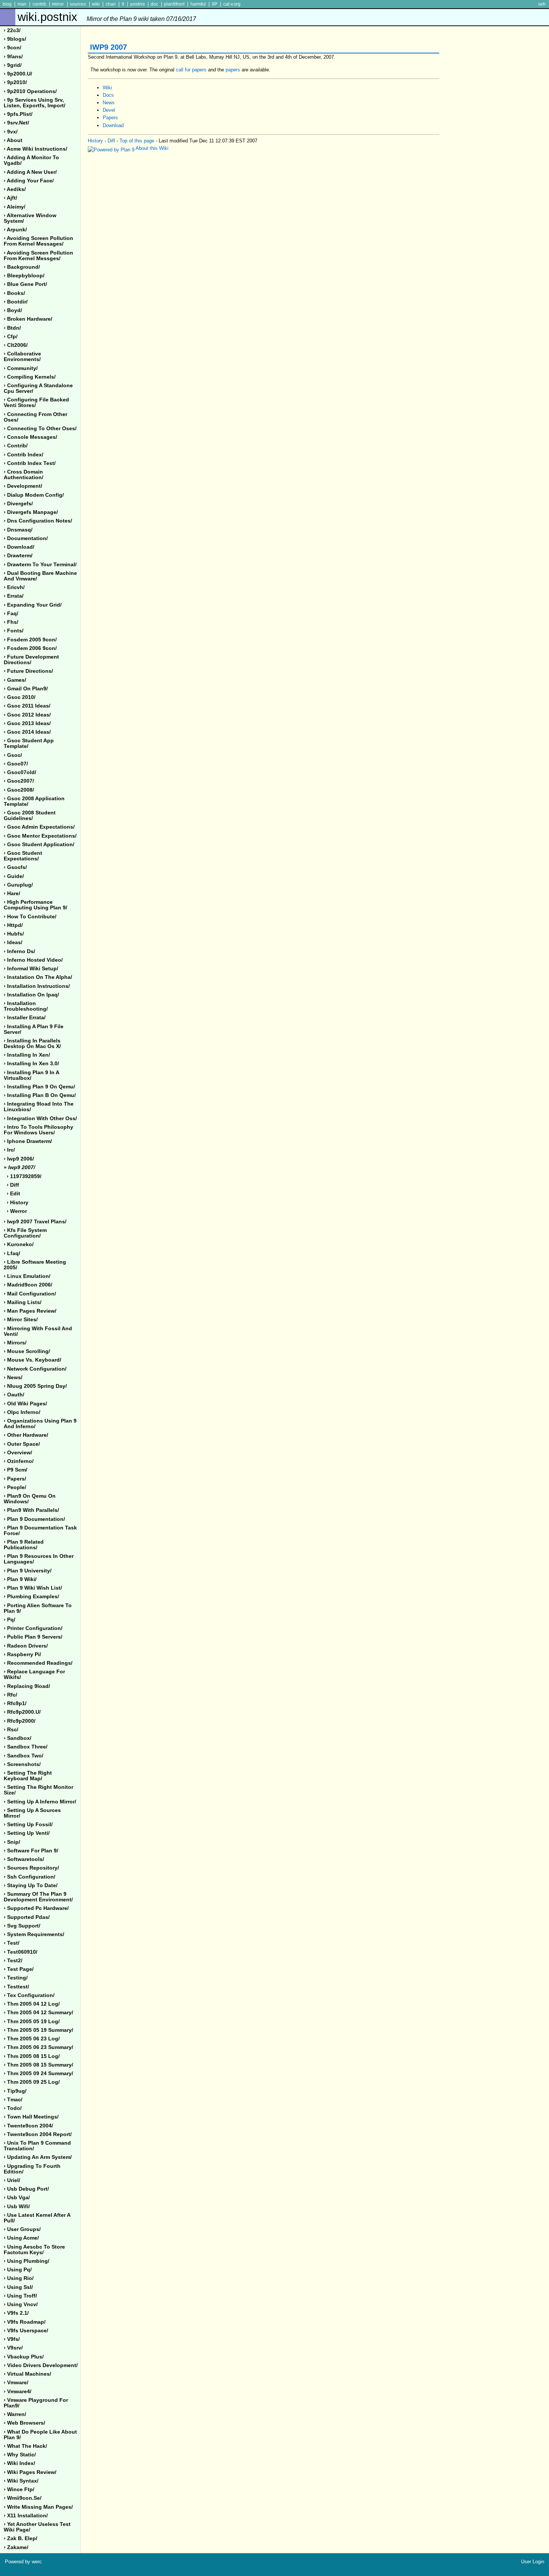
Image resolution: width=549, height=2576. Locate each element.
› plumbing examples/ (31, 1597)
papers (233, 70)
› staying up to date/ (31, 1885)
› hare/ (12, 893)
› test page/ (19, 1969)
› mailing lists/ (23, 1302)
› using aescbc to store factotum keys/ (34, 2250)
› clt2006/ (16, 345)
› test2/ (13, 1961)
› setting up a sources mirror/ (32, 1813)
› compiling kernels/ (30, 377)
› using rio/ (19, 2278)
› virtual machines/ (27, 2374)
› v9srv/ (13, 2348)
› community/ (21, 368)
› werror (17, 1211)
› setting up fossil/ (28, 1825)
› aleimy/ (15, 207)
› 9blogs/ (15, 39)
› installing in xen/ (27, 1055)
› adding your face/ (29, 181)
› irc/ (9, 1150)
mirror (58, 4)
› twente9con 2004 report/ (38, 2134)
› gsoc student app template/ (29, 743)
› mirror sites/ (21, 1320)
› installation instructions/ (37, 986)
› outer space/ (22, 1444)
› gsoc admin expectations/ (39, 827)
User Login (533, 2562)
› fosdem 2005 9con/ (30, 640)
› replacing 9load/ (27, 1686)
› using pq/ (18, 2270)
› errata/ (14, 596)
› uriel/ (12, 2180)
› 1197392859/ (24, 1176)
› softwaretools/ (24, 1859)
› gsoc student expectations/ (23, 856)
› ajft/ (10, 198)
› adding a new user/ (30, 172)
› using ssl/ (18, 2287)
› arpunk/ (15, 230)
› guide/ (14, 876)
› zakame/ (16, 2547)
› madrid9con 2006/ (28, 1285)
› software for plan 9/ (31, 1851)
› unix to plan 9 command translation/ (37, 2146)
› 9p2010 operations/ (30, 91)
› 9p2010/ (15, 82)
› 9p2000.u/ (18, 74)
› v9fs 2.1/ (16, 2313)
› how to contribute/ (30, 917)
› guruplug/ (18, 885)
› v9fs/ (12, 2339)
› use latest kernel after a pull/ (37, 2218)
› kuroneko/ (19, 1244)
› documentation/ (26, 538)
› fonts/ (14, 631)
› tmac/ (13, 2100)
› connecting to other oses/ (40, 429)
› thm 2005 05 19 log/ (32, 2022)
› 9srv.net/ (16, 123)
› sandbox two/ (24, 1756)
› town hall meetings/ (31, 2117)
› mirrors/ (15, 1343)
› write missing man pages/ (38, 2507)
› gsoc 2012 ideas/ (27, 715)
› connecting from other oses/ (35, 417)
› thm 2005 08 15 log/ (32, 2056)
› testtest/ (16, 1987)
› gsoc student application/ (39, 845)
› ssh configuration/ (30, 1877)
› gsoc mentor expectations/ (40, 836)
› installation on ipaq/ (31, 995)
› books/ (14, 293)
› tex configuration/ (29, 1995)
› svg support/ (22, 1926)
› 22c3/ (12, 30)
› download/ (19, 547)
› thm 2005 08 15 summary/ (38, 2065)
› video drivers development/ (41, 2365)
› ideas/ (13, 942)
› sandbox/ (18, 1738)
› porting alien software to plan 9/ (38, 1608)
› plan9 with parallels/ (31, 1510)
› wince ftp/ (19, 2489)
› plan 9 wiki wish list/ (33, 1588)
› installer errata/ (25, 1018)
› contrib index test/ (30, 463)
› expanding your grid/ (33, 605)
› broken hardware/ (28, 319)
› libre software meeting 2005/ (35, 1265)
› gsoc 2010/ (20, 697)
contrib (39, 4)
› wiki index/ (19, 2463)
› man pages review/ (30, 1311)
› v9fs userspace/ (26, 2331)
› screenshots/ (22, 1764)
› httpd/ (13, 925)
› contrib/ (16, 446)
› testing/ (16, 1978)
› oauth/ (14, 1395)
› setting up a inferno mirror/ (40, 1802)
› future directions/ (28, 671)
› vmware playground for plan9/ (36, 2403)
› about (13, 140)
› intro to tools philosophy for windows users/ (38, 1130)
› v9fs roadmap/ (25, 2322)
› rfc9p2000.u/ (22, 1712)
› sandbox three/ (26, 1747)
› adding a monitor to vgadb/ (31, 160)
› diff (13, 1185)
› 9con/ (13, 48)
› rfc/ (10, 1695)
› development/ (23, 486)
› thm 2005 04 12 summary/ (38, 2013)
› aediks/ (15, 189)
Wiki (107, 88)
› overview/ (18, 1453)
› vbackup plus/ (24, 2357)
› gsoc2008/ (19, 790)
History (95, 141)
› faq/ (11, 614)
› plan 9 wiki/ (20, 1579)
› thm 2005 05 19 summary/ (38, 2030)
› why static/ (20, 2455)
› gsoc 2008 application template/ (34, 801)
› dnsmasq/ (18, 530)
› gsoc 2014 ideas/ (27, 732)
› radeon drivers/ (26, 1646)
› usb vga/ (17, 2198)
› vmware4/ (18, 2392)
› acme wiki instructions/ (35, 149)
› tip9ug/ (15, 2091)
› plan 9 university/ (28, 1571)
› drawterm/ (18, 556)
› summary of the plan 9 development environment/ (38, 1897)
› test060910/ (21, 1952)
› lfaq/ (12, 1253)
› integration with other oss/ (40, 1118)
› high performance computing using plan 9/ (35, 905)
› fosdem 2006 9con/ (30, 648)
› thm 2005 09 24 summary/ (38, 2073)
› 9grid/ (13, 65)
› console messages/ (30, 437)
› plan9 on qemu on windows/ (30, 1499)
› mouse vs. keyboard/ (32, 1360)
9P (215, 4)
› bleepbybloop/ (24, 276)
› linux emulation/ (27, 1276)
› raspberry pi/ (22, 1654)
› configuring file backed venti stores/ (36, 403)
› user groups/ (22, 2229)
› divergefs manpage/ (31, 512)
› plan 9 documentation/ (34, 1519)
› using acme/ (21, 2238)
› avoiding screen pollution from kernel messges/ (38, 256)
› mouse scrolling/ (27, 1351)
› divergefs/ (18, 504)
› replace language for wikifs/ (34, 1674)
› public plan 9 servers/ (33, 1637)
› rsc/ (11, 1730)
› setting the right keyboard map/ (28, 1776)
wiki (96, 4)
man (22, 4)
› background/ (22, 267)
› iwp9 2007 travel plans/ (35, 1222)
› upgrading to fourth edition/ (32, 2169)
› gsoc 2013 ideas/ (27, 723)
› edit (13, 1194)
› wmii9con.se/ (23, 2498)
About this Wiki (152, 148)
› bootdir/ (16, 302)
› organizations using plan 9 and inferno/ (40, 1424)
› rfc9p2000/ (20, 1721)
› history (18, 1203)
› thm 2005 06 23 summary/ (38, 2047)
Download (113, 125)
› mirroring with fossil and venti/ (38, 1331)
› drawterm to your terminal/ (40, 565)
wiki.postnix (107, 17)
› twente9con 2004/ (28, 2126)
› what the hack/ (25, 2446)
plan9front (174, 4)
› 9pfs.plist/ (18, 114)
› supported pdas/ (27, 1917)
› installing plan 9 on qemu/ (39, 1087)
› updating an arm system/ (38, 2157)
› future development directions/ (31, 660)
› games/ (15, 680)
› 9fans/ (13, 57)
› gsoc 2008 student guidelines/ (30, 816)
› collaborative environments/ (22, 357)
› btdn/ (12, 328)
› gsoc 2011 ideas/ (27, 706)
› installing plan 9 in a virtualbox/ (32, 1075)
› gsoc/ (13, 755)
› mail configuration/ (30, 1294)
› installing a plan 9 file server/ (34, 1029)
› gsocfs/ (15, 867)
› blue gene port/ (25, 284)
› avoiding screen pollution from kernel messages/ (38, 241)
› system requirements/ (34, 1934)
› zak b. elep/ (21, 2538)
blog (7, 4)
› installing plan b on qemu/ (40, 1095)
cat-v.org (232, 4)
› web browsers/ (24, 2423)
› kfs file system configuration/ (25, 1233)
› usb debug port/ (26, 2189)
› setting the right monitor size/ (38, 1790)
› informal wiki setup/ (31, 969)
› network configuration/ (35, 1369)
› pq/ (10, 1620)
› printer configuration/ (33, 1628)
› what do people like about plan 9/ (40, 2435)
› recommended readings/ (38, 1663)
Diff (111, 141)
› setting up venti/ (27, 1833)
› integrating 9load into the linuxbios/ (39, 1107)
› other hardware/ (26, 1435)
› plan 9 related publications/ (24, 1545)
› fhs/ (11, 622)
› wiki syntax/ (21, 2481)
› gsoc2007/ (19, 781)
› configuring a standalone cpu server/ (38, 388)
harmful (198, 4)
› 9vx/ (11, 132)
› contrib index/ (24, 455)
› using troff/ (20, 2296)
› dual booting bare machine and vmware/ (40, 576)
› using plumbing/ (27, 2261)
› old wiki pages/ (25, 1404)
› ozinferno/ (19, 1461)
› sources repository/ (31, 1868)
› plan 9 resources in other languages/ (39, 1559)
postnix (138, 4)
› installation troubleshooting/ (26, 1006)
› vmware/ (16, 2383)
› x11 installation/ (26, 2516)
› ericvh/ (14, 587)
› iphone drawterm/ (28, 1141)
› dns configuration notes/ (38, 521)
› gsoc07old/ (20, 772)
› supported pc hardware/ (36, 1908)
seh (542, 4)
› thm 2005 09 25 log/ (32, 2082)
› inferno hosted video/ (33, 960)
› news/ (13, 1378)
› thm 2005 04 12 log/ (32, 2004)
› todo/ (13, 2108)
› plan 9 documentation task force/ (40, 1531)
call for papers (191, 70)
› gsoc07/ (16, 764)
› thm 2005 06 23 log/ (32, 2039)
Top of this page (137, 141)
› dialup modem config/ (34, 495)
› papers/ (15, 1479)
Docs (108, 95)
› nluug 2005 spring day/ (35, 1386)
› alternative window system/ (30, 218)
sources (78, 4)
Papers (110, 118)
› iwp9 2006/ (19, 1159)
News (109, 103)
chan (111, 4)
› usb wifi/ (17, 2207)
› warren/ (15, 2414)
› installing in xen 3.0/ (31, 1064)
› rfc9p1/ (15, 1703)
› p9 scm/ (15, 1470)
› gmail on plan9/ (26, 689)
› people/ (15, 1487)
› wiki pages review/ (30, 2472)
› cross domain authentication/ (24, 475)
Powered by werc (23, 2562)
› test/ (12, 1943)
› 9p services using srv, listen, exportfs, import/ (35, 103)
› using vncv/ (21, 2304)
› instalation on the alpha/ (38, 977)
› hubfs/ (14, 934)
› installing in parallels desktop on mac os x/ (32, 1044)
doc (154, 4)
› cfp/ (11, 337)
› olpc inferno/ (22, 1412)
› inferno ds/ (19, 951)
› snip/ (12, 1842)
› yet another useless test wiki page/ (37, 2527)
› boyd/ (13, 310)
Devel (109, 110)
